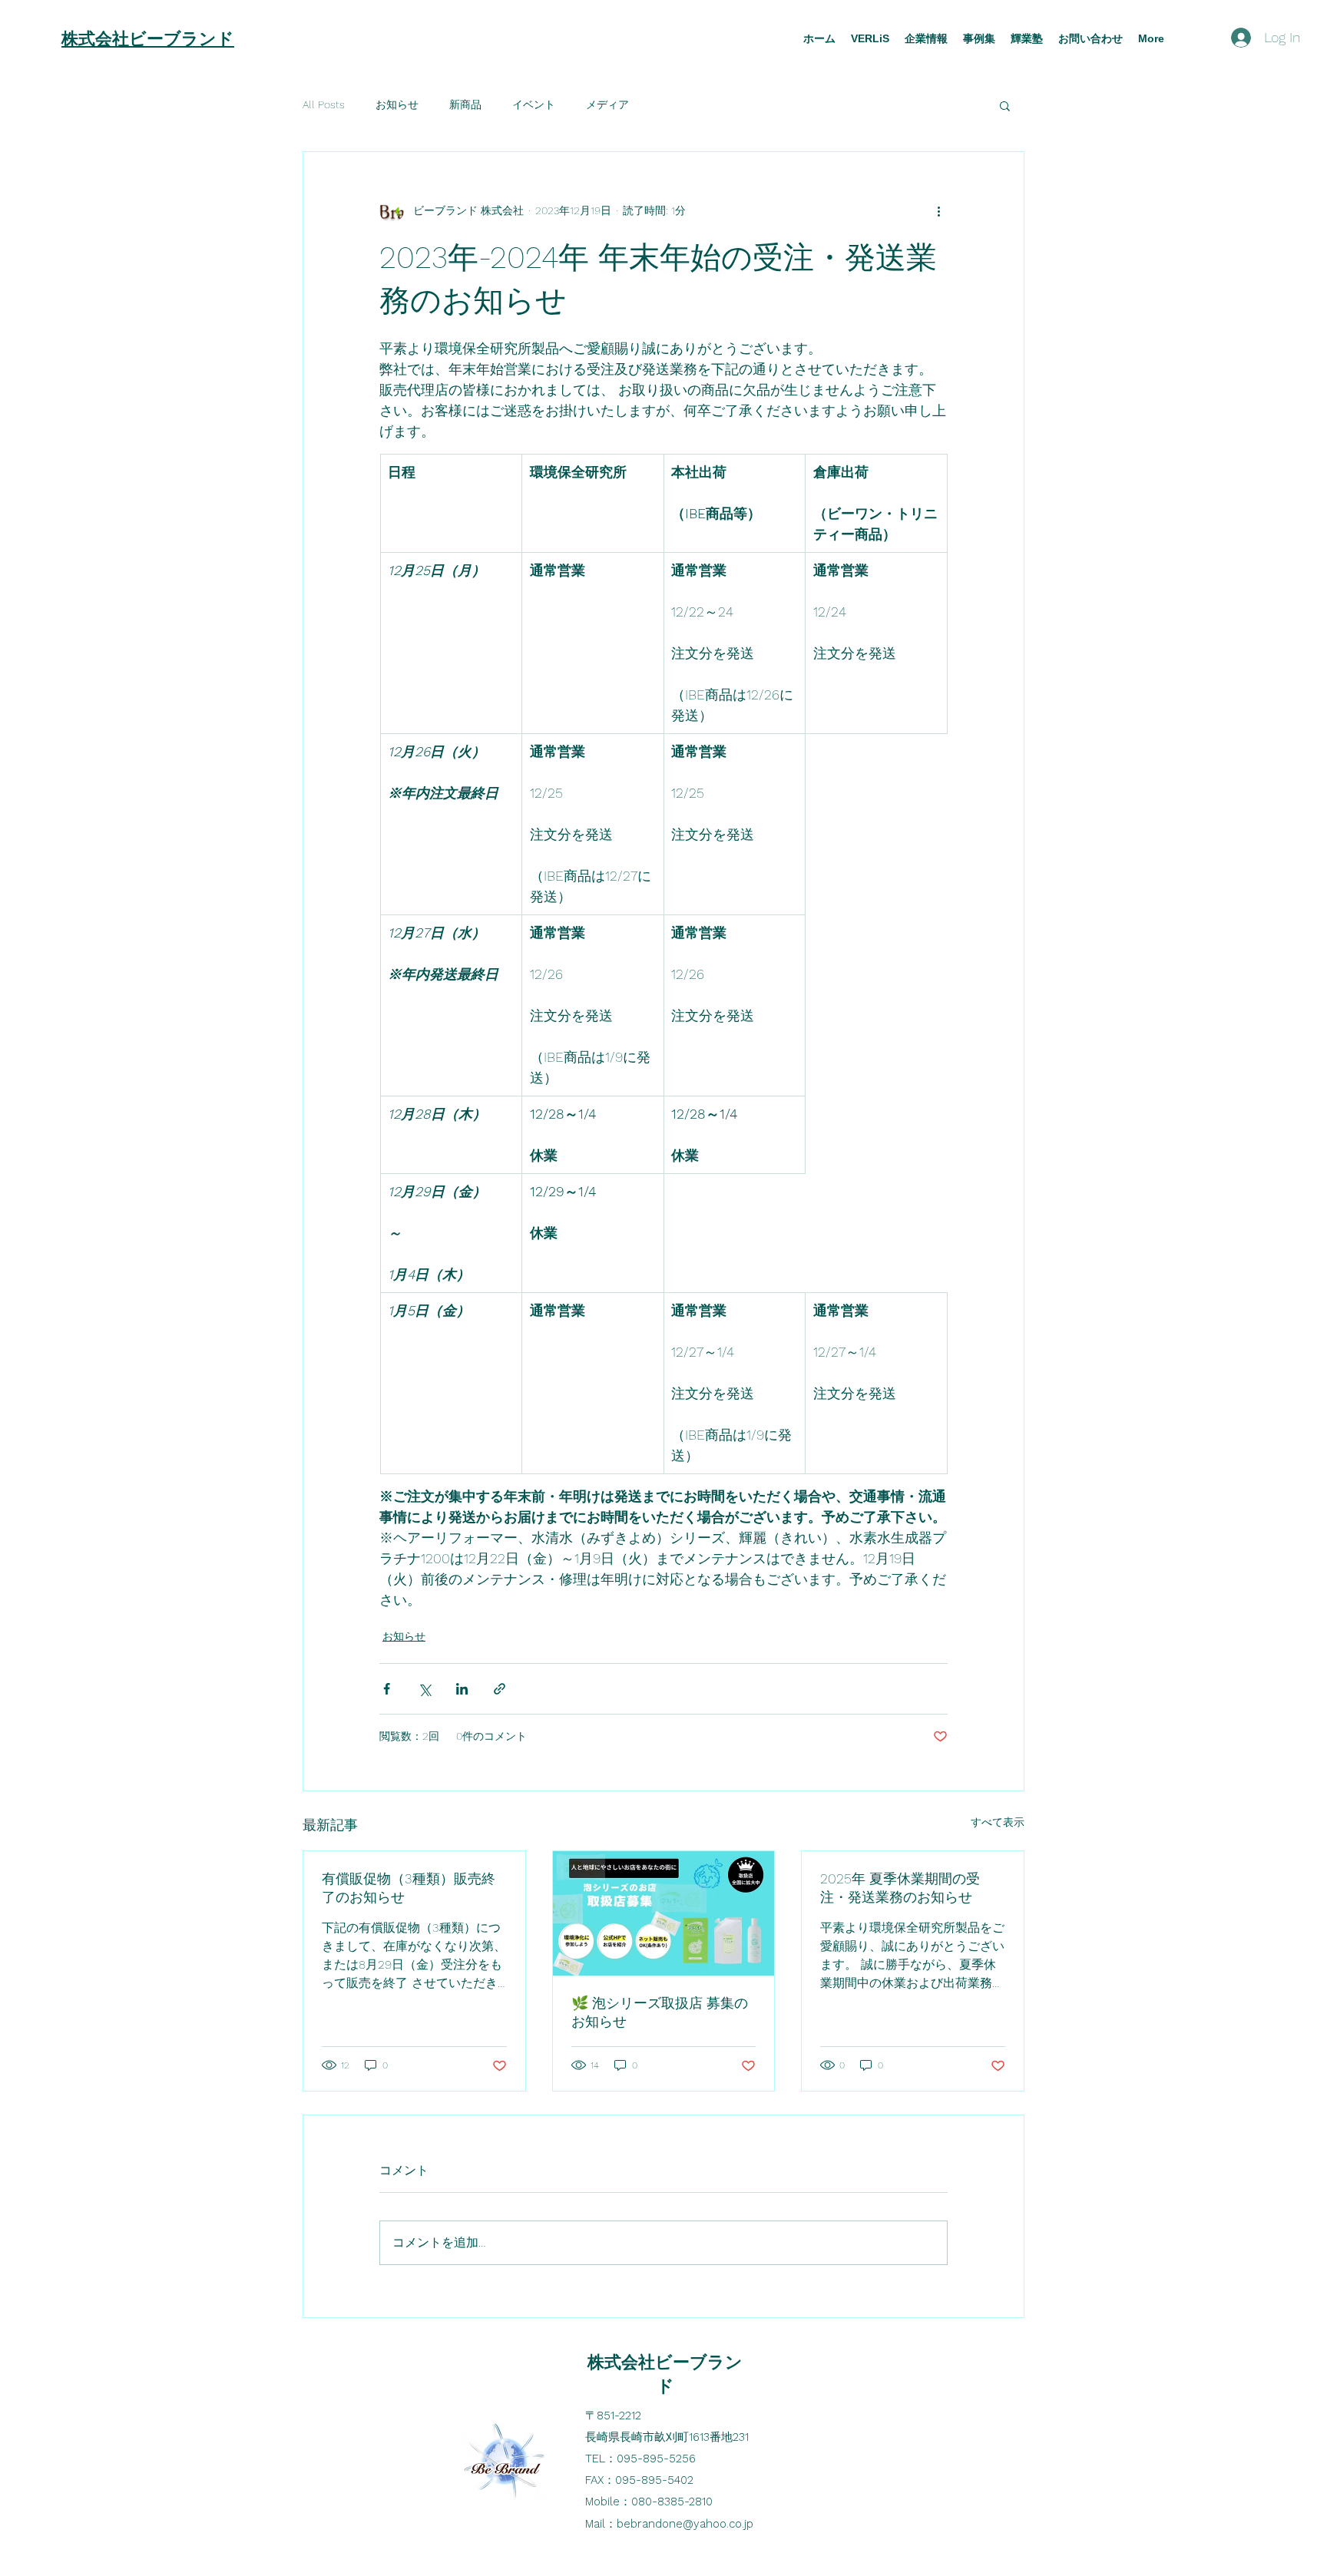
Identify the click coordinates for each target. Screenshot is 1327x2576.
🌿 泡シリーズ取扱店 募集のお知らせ (660, 2012)
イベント (534, 104)
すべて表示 (998, 1822)
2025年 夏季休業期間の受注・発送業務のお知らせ (900, 1888)
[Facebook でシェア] (387, 1689)
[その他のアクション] (938, 210)
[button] (1005, 105)
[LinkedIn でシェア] (462, 1689)
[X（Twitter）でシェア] (424, 1689)
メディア (607, 104)
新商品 (465, 104)
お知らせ (397, 104)
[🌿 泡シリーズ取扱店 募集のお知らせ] (664, 1913)
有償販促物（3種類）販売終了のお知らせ (409, 1888)
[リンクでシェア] (500, 1689)
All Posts (324, 104)
